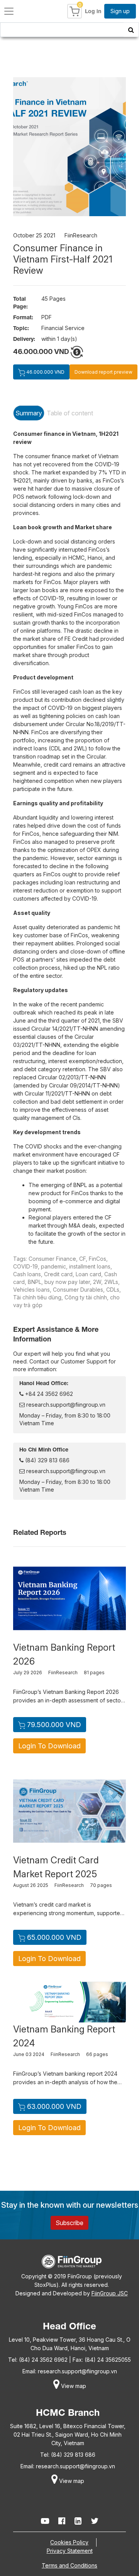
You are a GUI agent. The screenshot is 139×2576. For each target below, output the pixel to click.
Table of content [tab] (70, 413)
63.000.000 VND (53, 2106)
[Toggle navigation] (9, 11)
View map (73, 2386)
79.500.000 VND (53, 1725)
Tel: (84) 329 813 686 (68, 2455)
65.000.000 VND (53, 1937)
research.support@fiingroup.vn (65, 1405)
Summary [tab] (29, 413)
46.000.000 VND (45, 372)
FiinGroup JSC (110, 2293)
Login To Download (49, 1746)
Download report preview (103, 372)
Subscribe (69, 2223)
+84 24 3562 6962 (48, 1394)
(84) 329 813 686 (47, 1460)
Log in (93, 11)
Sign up (120, 11)
